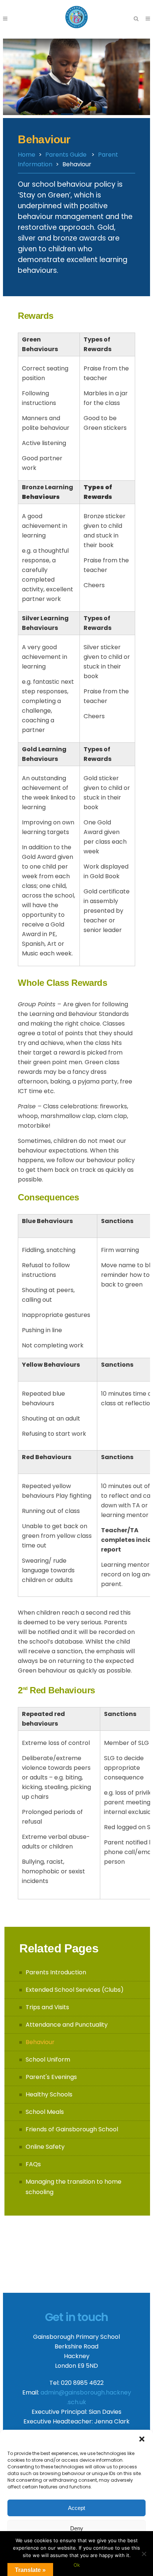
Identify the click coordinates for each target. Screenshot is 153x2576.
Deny (77, 2528)
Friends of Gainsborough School (72, 2129)
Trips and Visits (47, 2007)
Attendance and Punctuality (67, 2025)
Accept (76, 2508)
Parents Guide (66, 155)
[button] (142, 2439)
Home (27, 155)
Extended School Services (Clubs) (75, 1990)
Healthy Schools (49, 2094)
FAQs (33, 2164)
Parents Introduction (56, 1972)
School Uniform (48, 2060)
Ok (77, 2565)
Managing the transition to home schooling (74, 2187)
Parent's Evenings (51, 2077)
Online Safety (45, 2147)
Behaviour (40, 2042)
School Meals (45, 2112)
